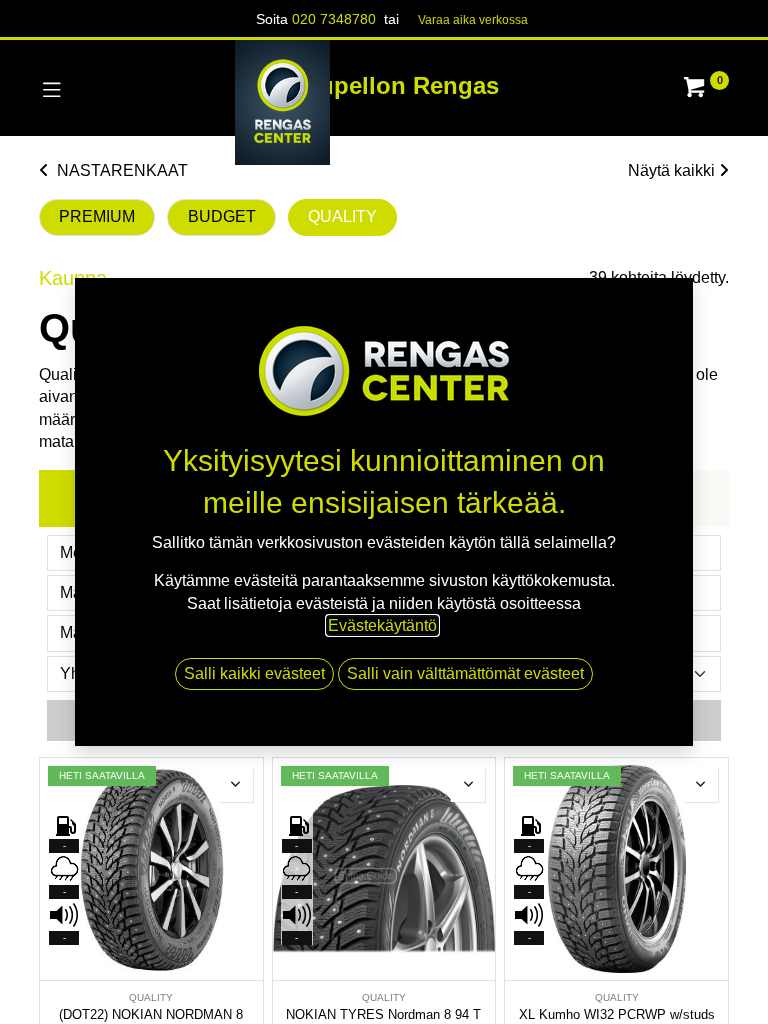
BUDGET (222, 216)
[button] (236, 785)
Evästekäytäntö (382, 625)
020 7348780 (334, 19)
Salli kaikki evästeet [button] (254, 673)
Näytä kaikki (671, 170)
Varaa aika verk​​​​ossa (473, 20)
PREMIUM (97, 216)
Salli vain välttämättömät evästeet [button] (465, 673)
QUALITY (342, 216)
